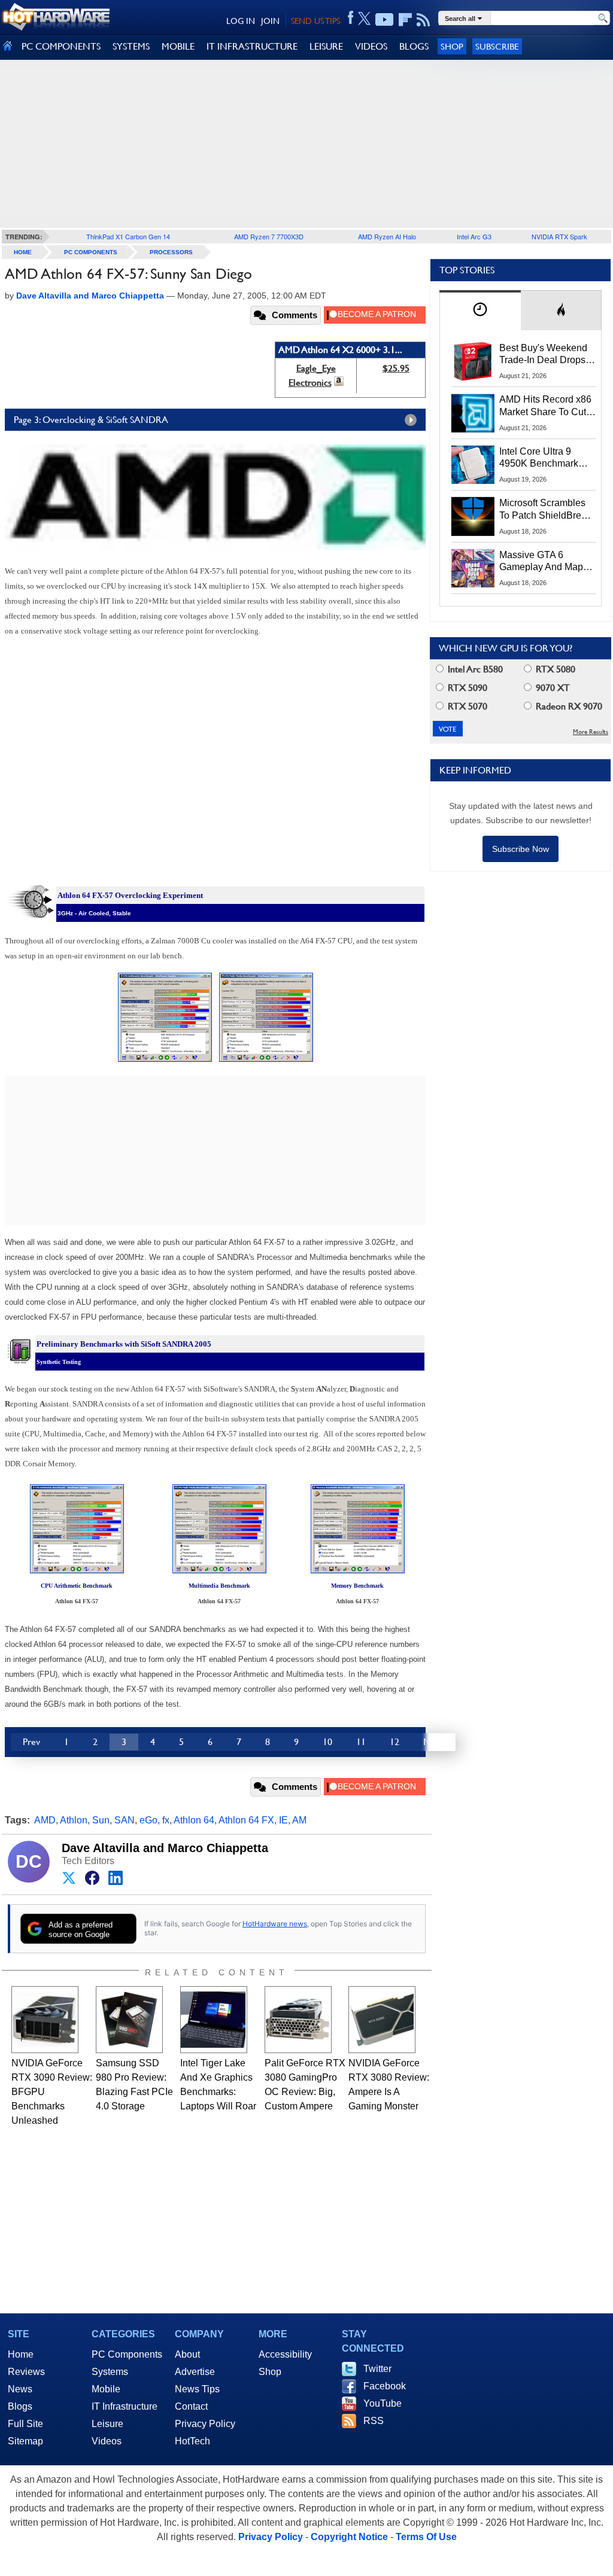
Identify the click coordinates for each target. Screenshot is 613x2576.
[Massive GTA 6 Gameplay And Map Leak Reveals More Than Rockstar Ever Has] (473, 568)
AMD (45, 1820)
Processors (171, 252)
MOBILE (178, 46)
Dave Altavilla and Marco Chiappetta (165, 1848)
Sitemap (25, 2441)
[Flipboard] (405, 20)
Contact (191, 2406)
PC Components (91, 252)
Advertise (195, 2372)
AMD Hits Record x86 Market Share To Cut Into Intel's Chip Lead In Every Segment (545, 406)
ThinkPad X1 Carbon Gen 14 (128, 236)
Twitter (377, 2369)
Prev (31, 1742)
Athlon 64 (194, 1820)
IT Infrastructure (125, 2406)
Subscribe (497, 46)
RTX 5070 (466, 706)
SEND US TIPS (315, 21)
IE (283, 1820)
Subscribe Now (521, 849)
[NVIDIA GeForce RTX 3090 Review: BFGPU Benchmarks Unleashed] (45, 2020)
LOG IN (241, 21)
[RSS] (424, 20)
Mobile (106, 2389)
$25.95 (396, 368)
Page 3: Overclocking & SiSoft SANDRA (91, 420)
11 (361, 1742)
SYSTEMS (131, 46)
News (20, 2389)
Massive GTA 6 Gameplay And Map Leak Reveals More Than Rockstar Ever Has (541, 562)
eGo (148, 1820)
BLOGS (414, 46)
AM (299, 1820)
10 (327, 1742)
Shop (452, 46)
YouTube (383, 2403)
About (187, 2354)
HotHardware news (275, 1924)
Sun (101, 1820)
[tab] (480, 310)
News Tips (197, 2389)
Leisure (107, 2424)
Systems (110, 2372)
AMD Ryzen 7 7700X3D (269, 236)
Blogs (20, 2406)
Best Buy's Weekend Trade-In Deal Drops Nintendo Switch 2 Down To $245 (543, 355)
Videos (107, 2441)
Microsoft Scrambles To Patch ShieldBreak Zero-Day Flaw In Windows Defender (545, 510)
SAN (125, 1820)
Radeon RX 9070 (568, 706)
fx (166, 1820)
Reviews (26, 2372)
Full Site (25, 2424)
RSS (374, 2421)
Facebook (385, 2386)
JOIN (270, 21)
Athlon (74, 1820)
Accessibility (285, 2354)
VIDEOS (371, 46)
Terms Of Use (426, 2537)
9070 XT (552, 688)
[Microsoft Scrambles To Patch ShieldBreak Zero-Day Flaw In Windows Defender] (473, 516)
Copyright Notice (349, 2537)
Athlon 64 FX (246, 1820)
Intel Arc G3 (474, 236)
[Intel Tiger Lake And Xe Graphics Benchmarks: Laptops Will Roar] (214, 2020)
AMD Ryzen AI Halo (387, 236)
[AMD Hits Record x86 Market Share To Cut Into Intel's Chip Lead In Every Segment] (473, 413)
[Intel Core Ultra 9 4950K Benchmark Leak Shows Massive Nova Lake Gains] (473, 465)
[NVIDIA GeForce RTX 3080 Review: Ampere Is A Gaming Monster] (382, 2020)
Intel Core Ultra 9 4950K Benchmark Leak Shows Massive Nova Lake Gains (544, 458)
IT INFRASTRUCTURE (252, 46)
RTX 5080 (554, 669)
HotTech (192, 2441)
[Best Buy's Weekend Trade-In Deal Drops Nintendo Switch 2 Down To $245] (473, 361)
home (23, 252)
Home (21, 2354)
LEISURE (326, 46)
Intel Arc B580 (474, 669)
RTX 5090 (466, 688)
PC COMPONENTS (61, 46)
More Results (591, 732)
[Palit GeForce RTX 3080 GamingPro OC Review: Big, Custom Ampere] (298, 2020)
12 (394, 1742)
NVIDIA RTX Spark (559, 236)
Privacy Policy (205, 2424)
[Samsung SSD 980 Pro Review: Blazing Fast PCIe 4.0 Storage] (129, 2020)
